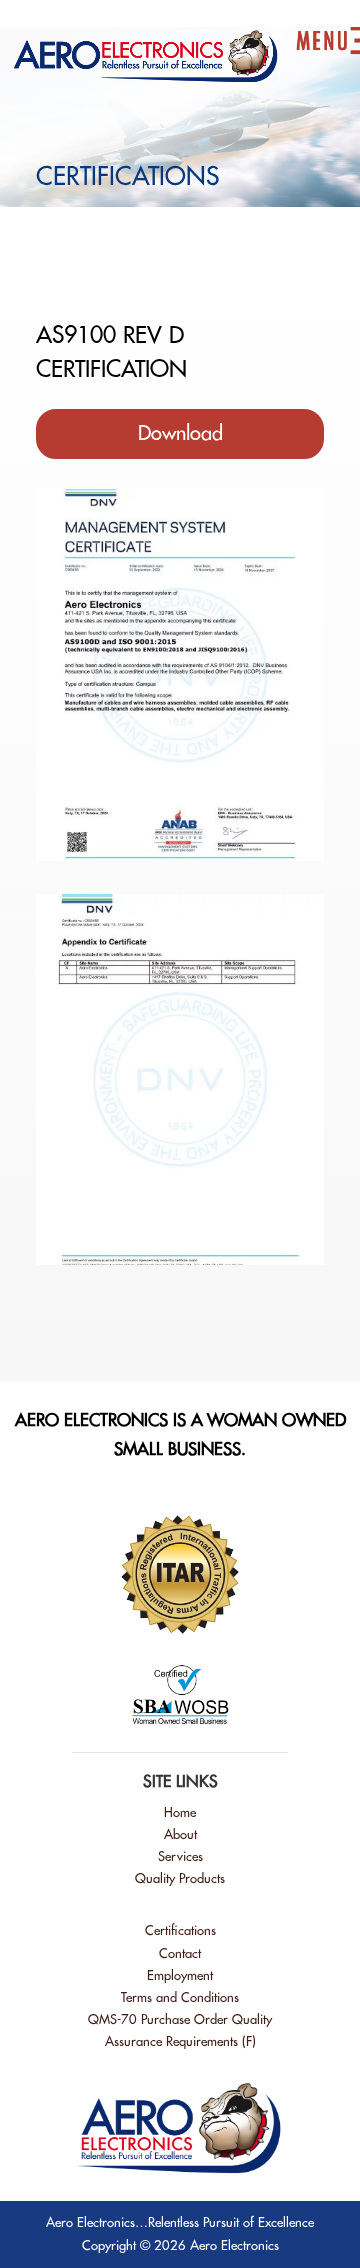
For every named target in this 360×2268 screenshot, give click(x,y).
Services (180, 1856)
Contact (180, 1953)
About (180, 1834)
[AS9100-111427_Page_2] (180, 1260)
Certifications (180, 1930)
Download (180, 433)
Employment (180, 1975)
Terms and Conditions (180, 1997)
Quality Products (180, 1878)
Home (180, 1812)
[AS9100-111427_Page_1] (180, 856)
